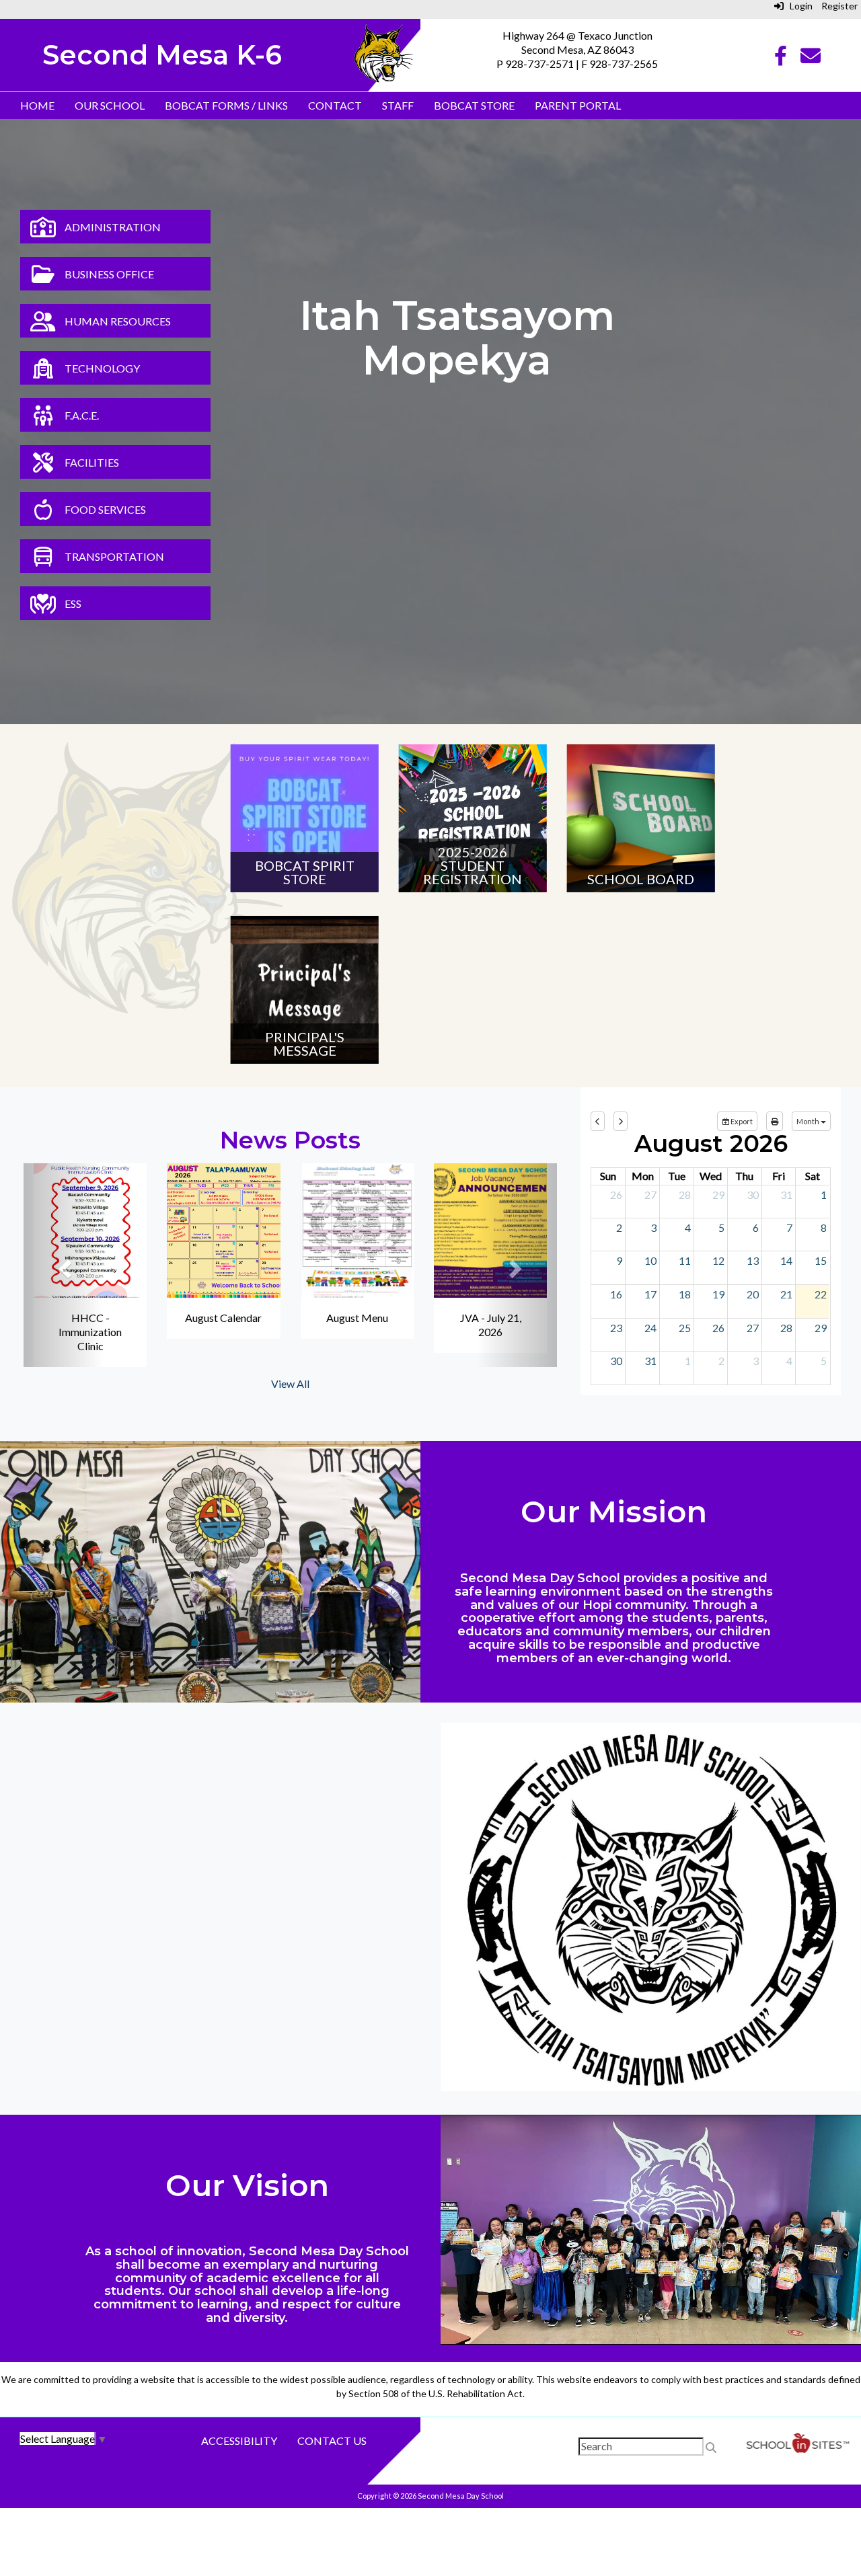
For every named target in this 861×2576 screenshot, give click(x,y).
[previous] (598, 1122)
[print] (775, 1122)
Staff (398, 105)
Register (839, 6)
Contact (335, 105)
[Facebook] (781, 59)
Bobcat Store (474, 105)
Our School (110, 105)
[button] (64, 1265)
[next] (621, 1122)
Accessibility (239, 2441)
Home (37, 105)
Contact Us (332, 2441)
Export (741, 1121)
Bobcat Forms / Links (226, 105)
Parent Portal (578, 105)
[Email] (811, 59)
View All (290, 1383)
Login (798, 6)
